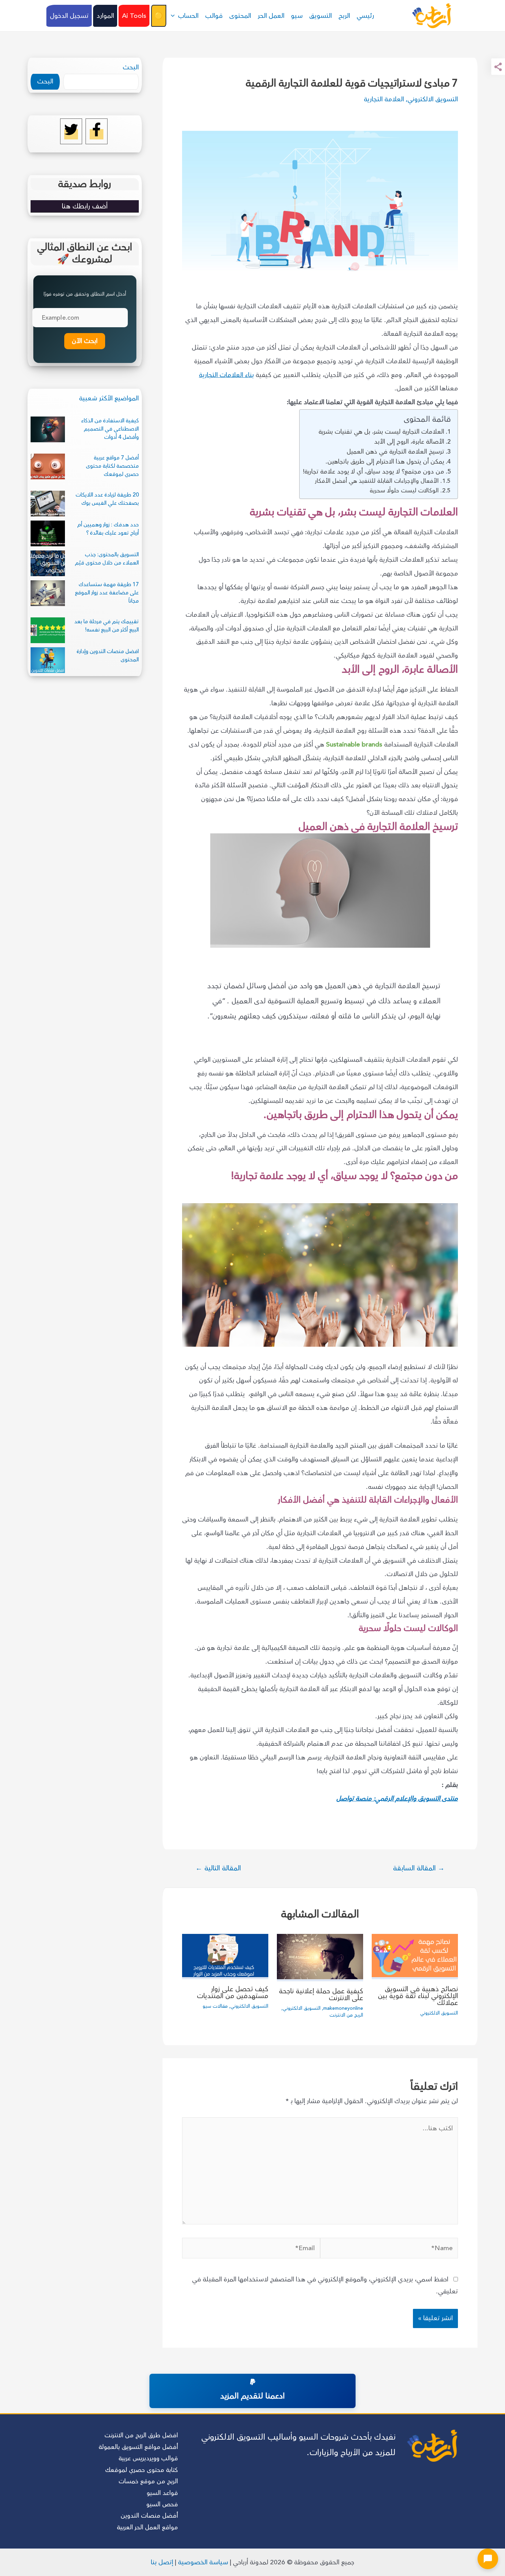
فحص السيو (162, 2504)
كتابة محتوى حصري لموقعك (142, 2470)
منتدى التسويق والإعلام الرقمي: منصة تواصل (397, 1799)
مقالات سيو (215, 2006)
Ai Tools (134, 16)
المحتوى (240, 16)
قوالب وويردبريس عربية (148, 2458)
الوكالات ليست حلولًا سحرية (404, 491)
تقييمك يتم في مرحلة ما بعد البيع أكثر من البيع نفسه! (106, 626)
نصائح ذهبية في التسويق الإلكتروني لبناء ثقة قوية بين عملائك (418, 1996)
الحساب (188, 16)
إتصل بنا (162, 2562)
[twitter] (71, 134)
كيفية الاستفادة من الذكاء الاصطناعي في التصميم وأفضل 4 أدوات (110, 429)
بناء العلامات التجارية (226, 375)
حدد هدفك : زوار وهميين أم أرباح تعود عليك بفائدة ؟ (108, 529)
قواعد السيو (162, 2493)
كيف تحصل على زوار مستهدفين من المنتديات (233, 1992)
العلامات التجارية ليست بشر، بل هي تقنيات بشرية (381, 432)
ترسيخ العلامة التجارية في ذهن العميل (395, 452)
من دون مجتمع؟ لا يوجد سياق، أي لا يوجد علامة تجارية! (374, 471)
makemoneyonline (343, 2008)
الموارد (105, 16)
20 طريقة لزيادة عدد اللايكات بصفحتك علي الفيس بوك (107, 499)
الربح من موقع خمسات (148, 2481)
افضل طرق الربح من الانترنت (141, 2435)
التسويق (321, 16)
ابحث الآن (85, 341)
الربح (344, 16)
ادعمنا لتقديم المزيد (252, 2396)
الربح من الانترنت (346, 2015)
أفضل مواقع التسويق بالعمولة (138, 2447)
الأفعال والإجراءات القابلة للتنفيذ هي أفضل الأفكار (376, 481)
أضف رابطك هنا (85, 206)
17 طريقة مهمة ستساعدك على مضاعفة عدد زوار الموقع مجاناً (107, 593)
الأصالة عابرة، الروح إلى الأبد (409, 442)
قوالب (214, 16)
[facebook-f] (97, 134)
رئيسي (365, 16)
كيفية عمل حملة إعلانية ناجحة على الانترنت (321, 1994)
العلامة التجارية (384, 99)
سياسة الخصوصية (203, 2562)
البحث (131, 67)
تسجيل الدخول (69, 16)
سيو (297, 16)
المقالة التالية (218, 1868)
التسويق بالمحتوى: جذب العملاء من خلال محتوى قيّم (107, 559)
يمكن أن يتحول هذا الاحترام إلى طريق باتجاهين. (385, 461)
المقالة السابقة (419, 1868)
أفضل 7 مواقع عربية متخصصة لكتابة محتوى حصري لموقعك (112, 466)
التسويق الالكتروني (433, 99)
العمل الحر (271, 16)
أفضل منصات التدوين (149, 2516)
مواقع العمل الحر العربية (147, 2527)
